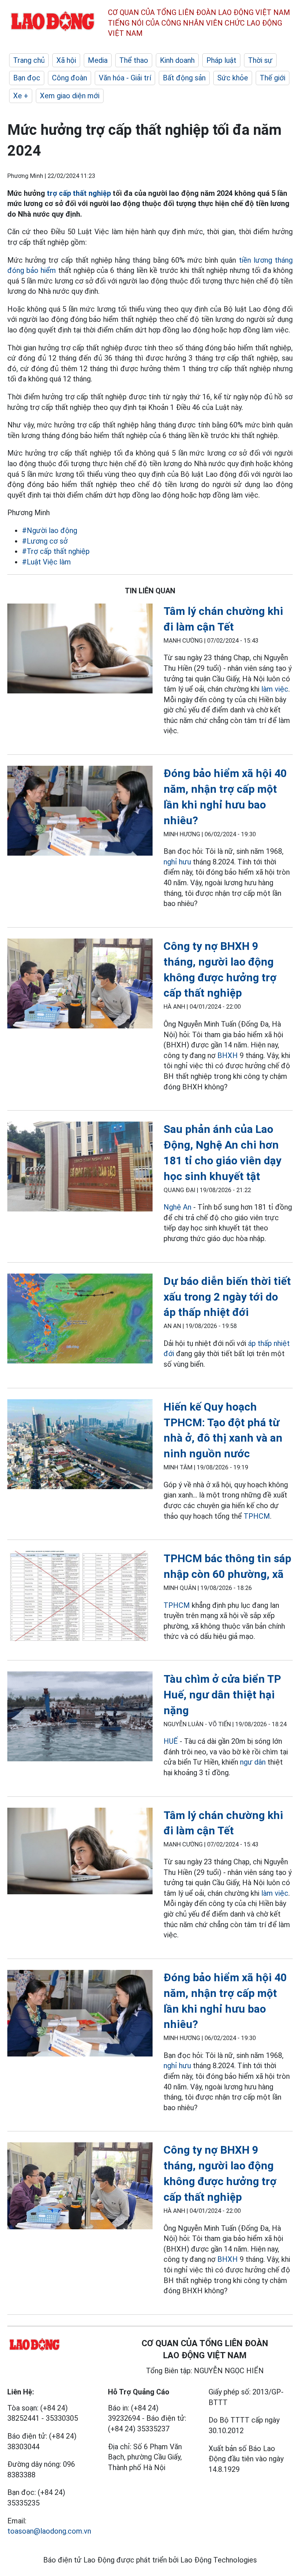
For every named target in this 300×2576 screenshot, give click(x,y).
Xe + (21, 96)
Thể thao (134, 60)
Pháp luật (221, 60)
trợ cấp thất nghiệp (79, 193)
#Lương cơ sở (45, 541)
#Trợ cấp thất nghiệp (56, 551)
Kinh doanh (177, 60)
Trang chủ (29, 60)
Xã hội (66, 60)
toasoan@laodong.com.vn (49, 2531)
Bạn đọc (27, 78)
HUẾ (171, 1741)
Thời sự (260, 60)
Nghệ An (177, 1207)
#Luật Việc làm (46, 562)
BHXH (228, 1055)
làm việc (275, 689)
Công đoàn (70, 78)
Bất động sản (184, 78)
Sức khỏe (233, 78)
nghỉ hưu (177, 862)
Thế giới (273, 78)
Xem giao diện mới (70, 96)
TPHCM (257, 1516)
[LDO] (80, 650)
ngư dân (253, 1762)
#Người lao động (50, 530)
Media (98, 60)
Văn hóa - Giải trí (125, 78)
